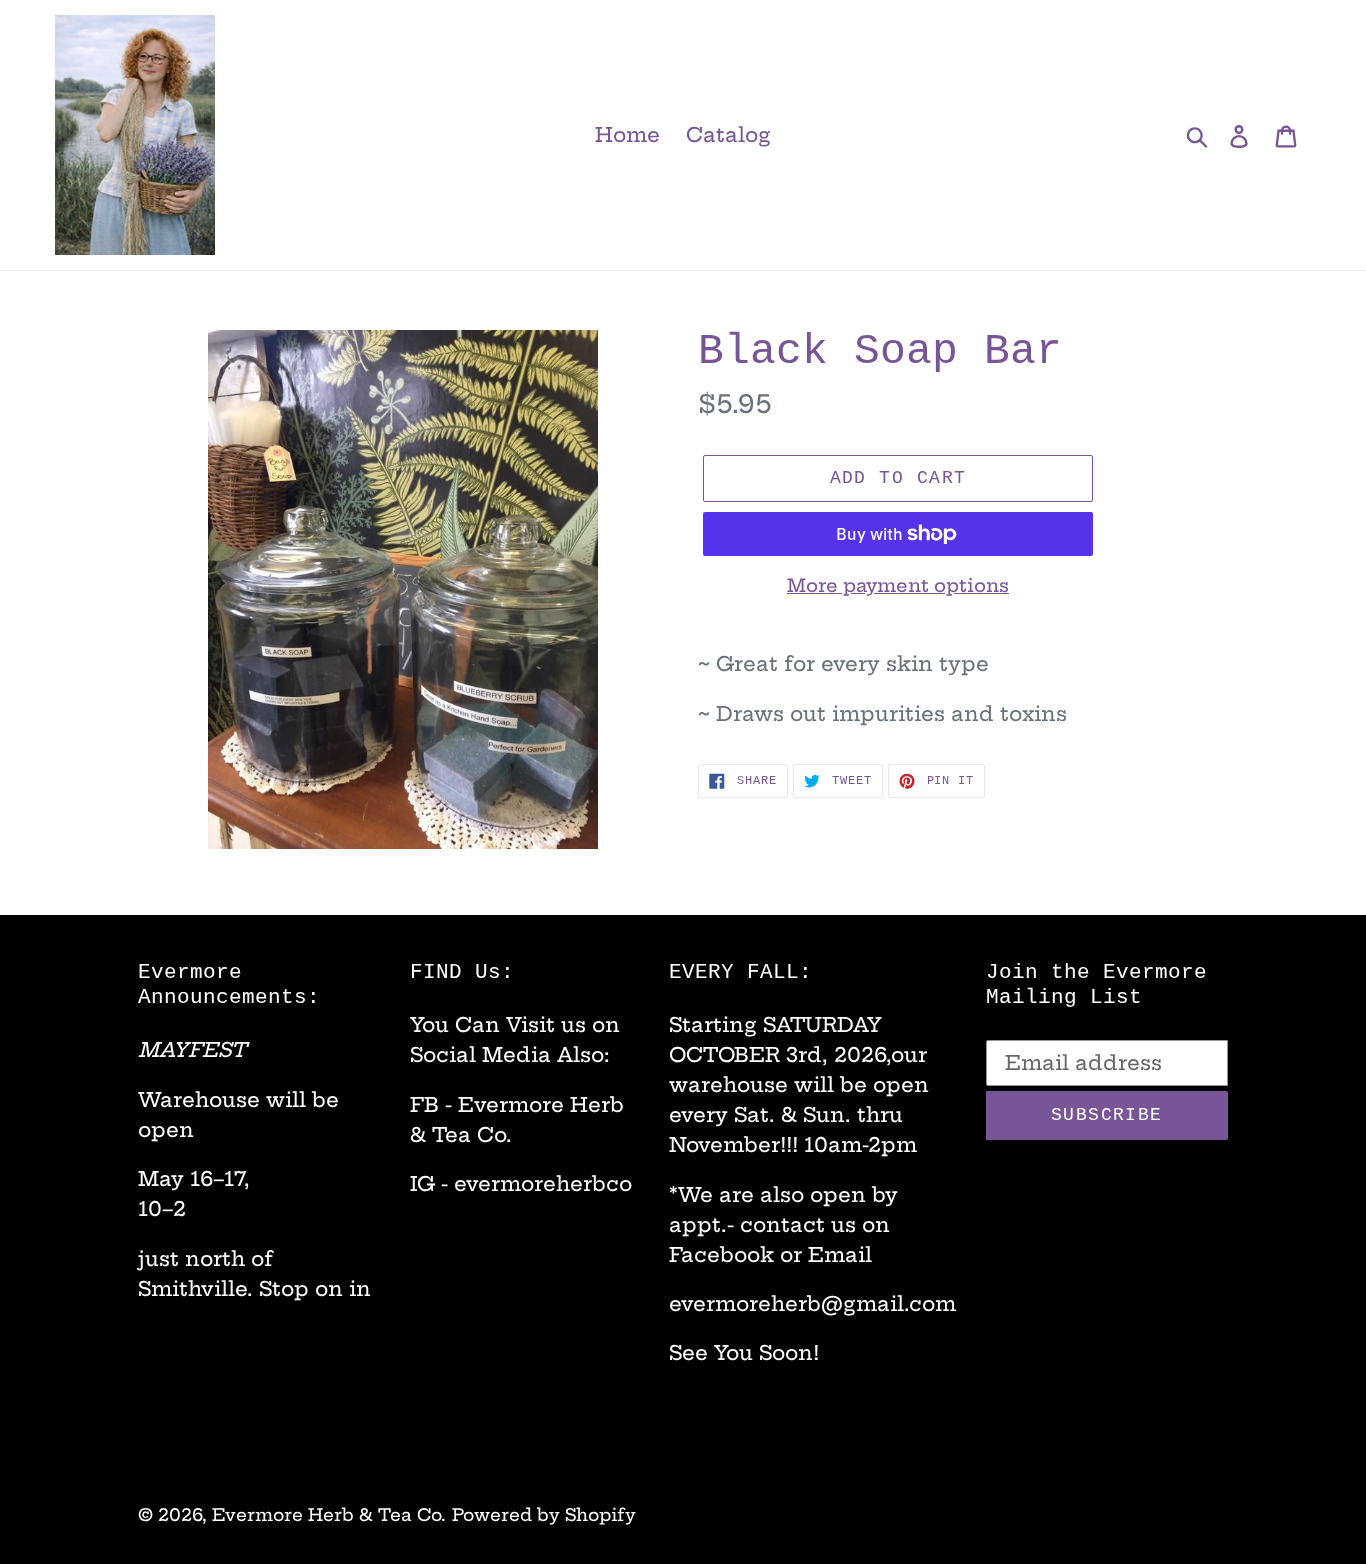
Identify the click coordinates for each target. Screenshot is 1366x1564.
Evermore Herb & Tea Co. (329, 1514)
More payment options (898, 585)
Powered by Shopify (544, 1514)
